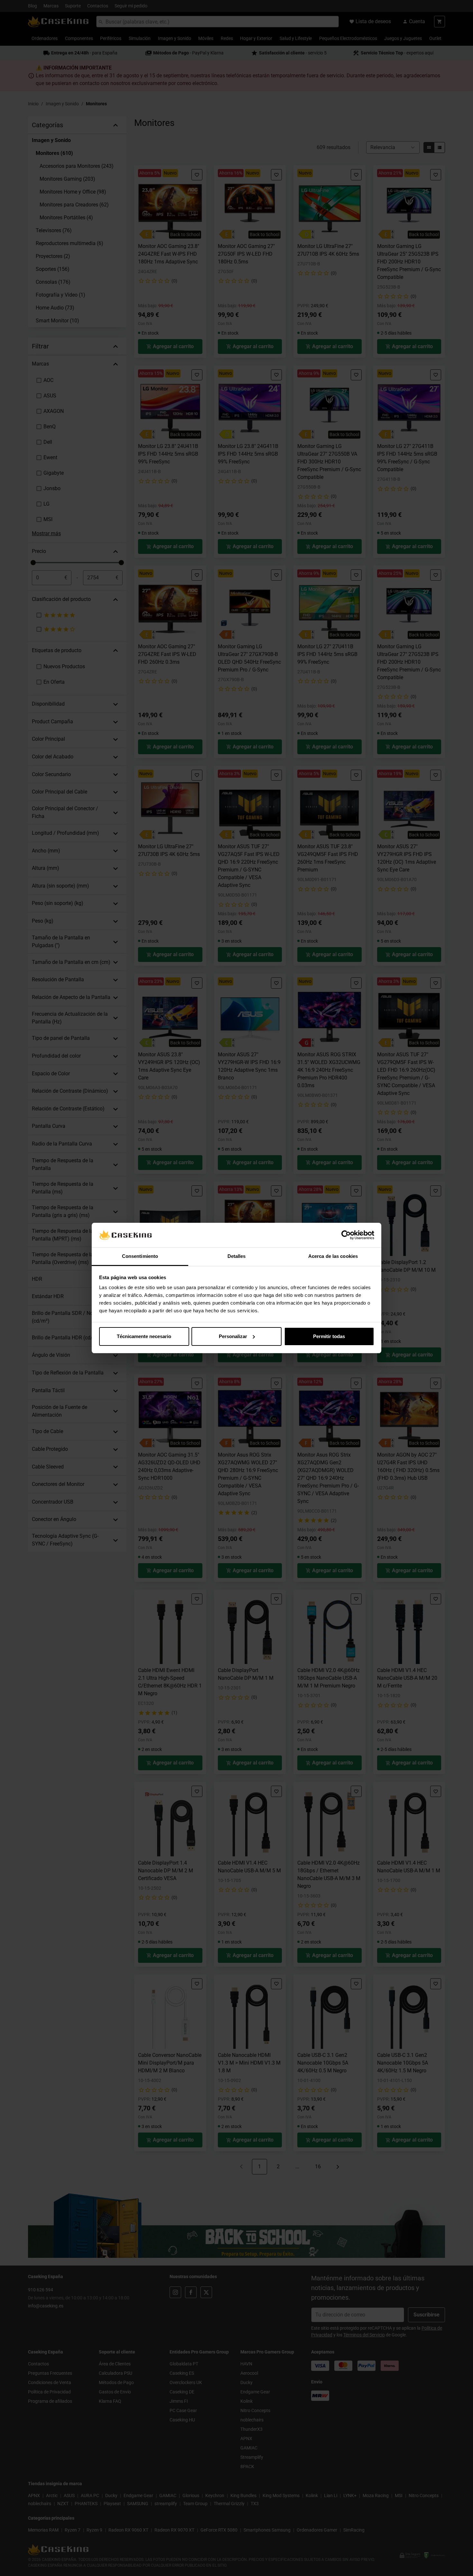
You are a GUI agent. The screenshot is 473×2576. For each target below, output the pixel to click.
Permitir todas (329, 1336)
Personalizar (233, 1336)
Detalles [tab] (237, 1256)
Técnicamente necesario (144, 1336)
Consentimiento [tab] (140, 1256)
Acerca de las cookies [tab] (333, 1256)
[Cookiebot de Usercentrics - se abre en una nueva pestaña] (346, 1235)
